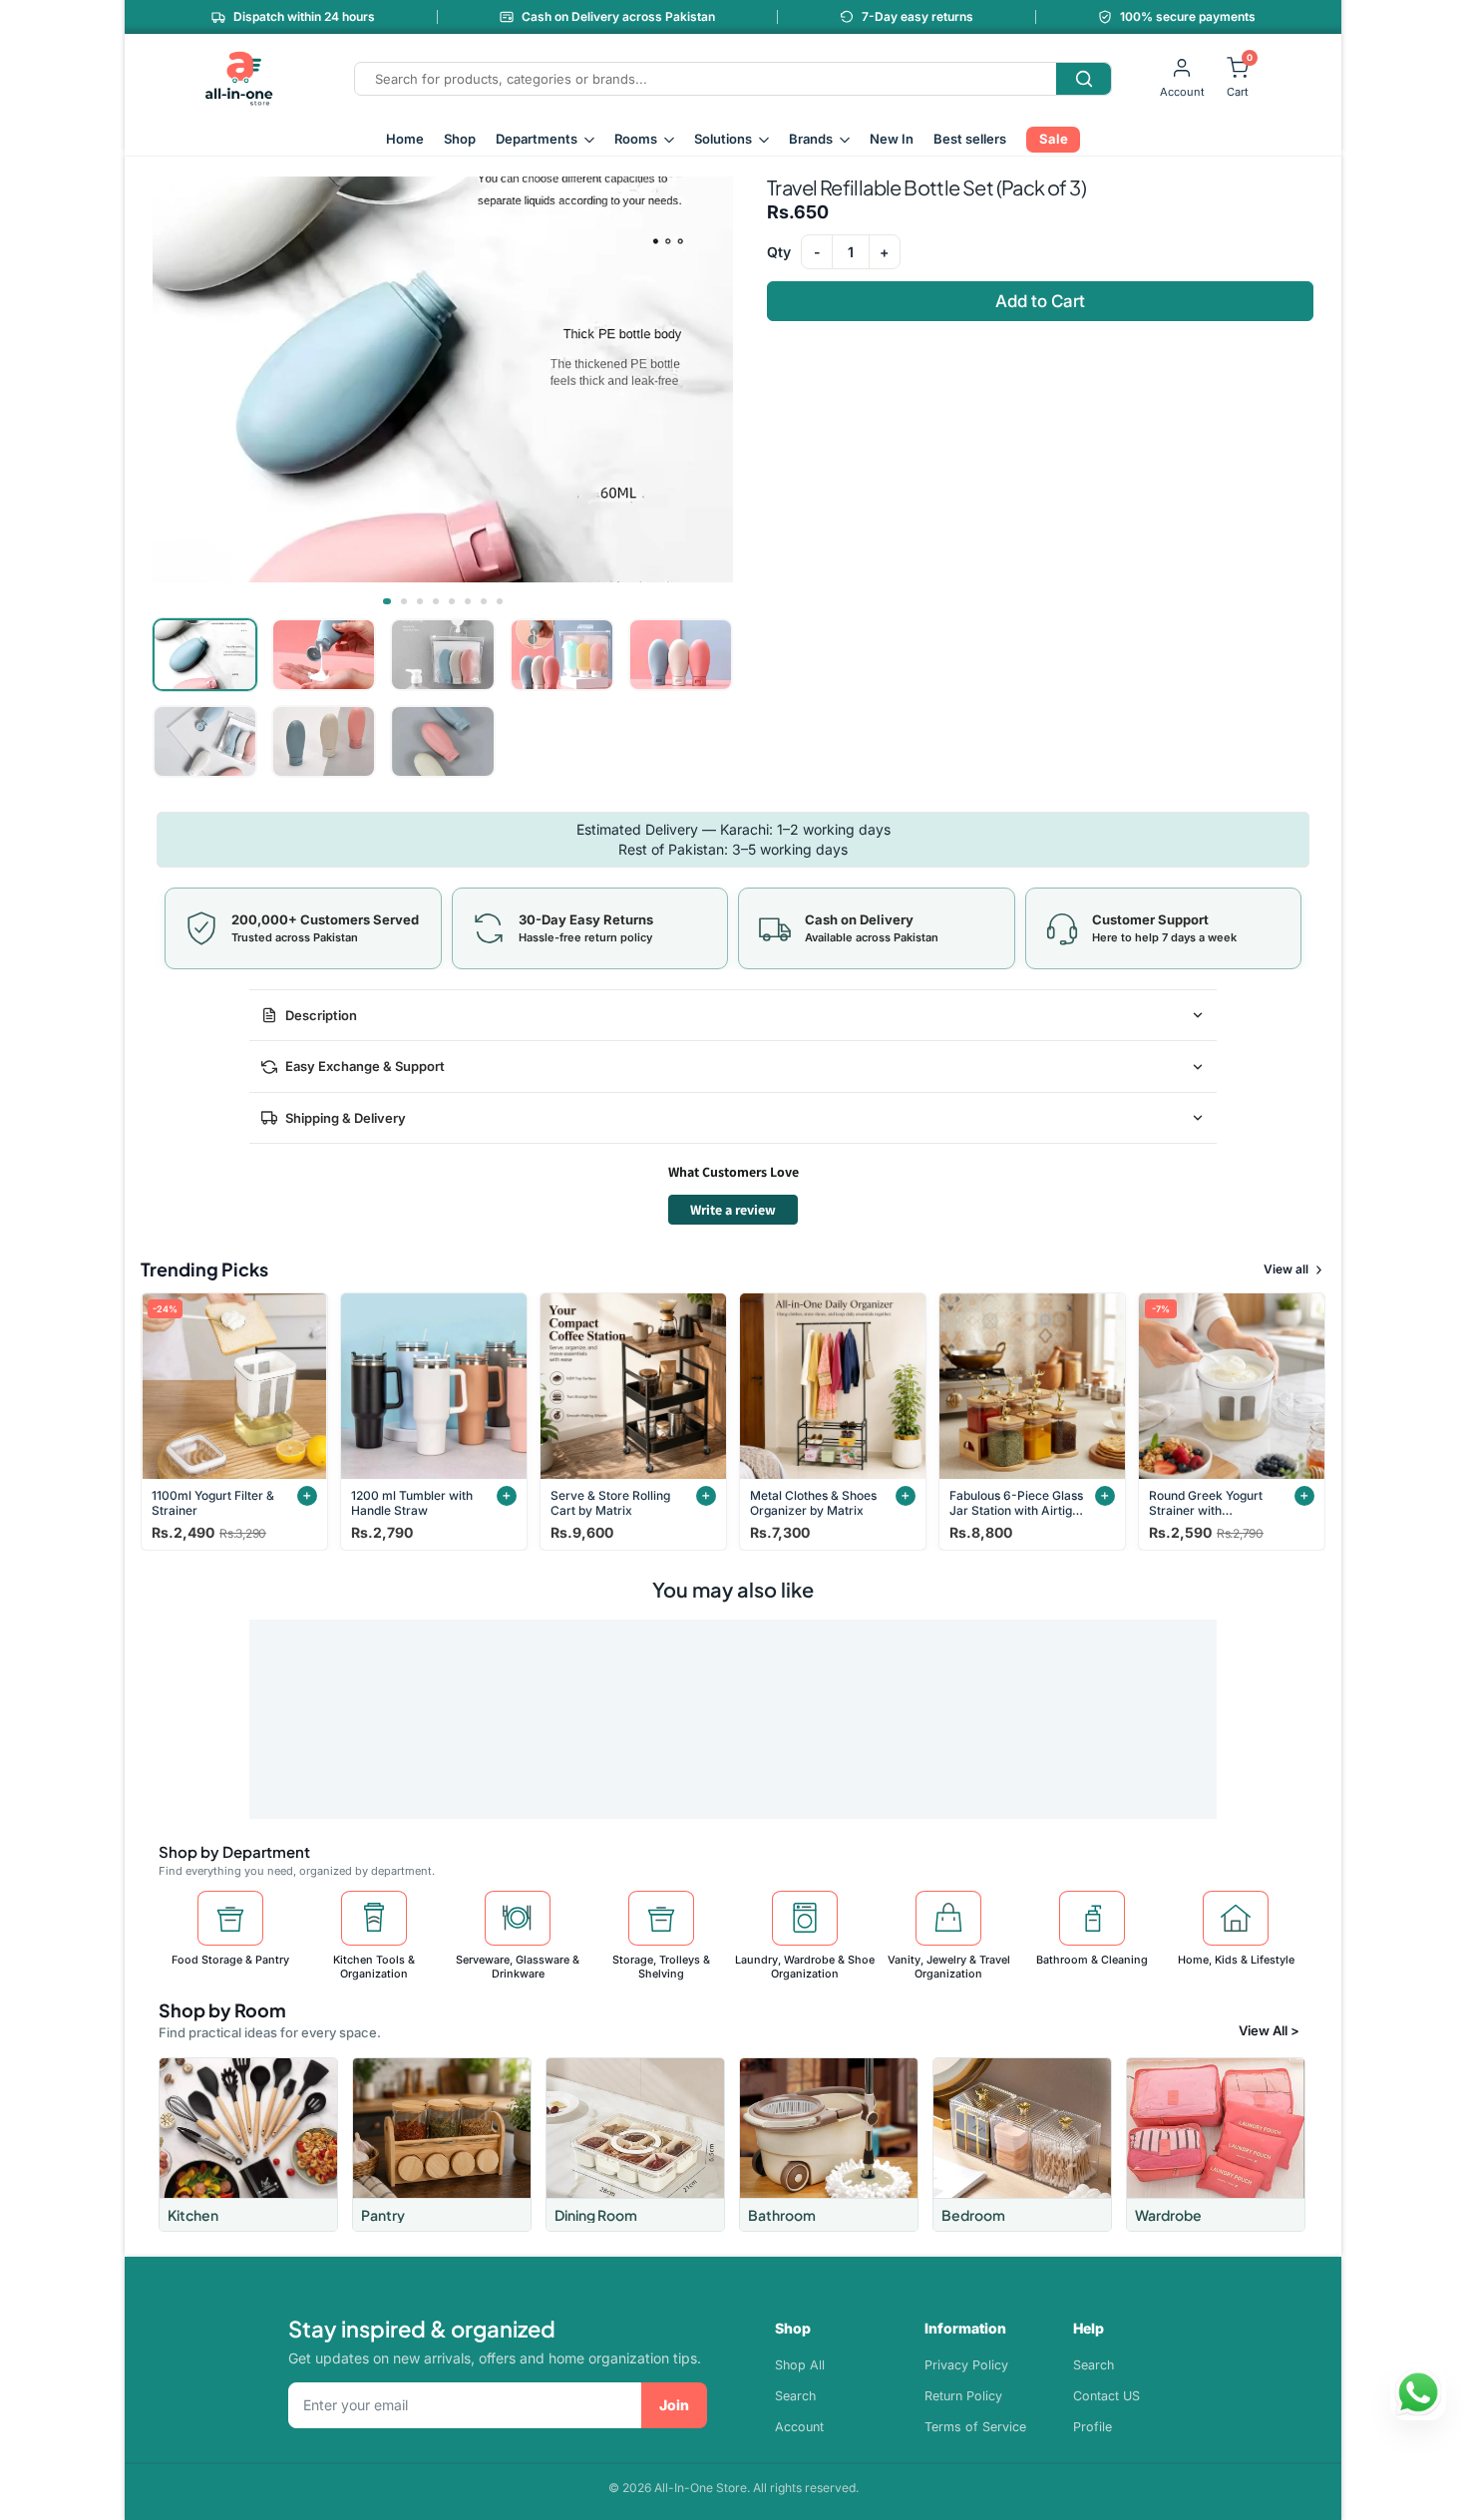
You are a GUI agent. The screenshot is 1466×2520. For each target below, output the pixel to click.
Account (799, 2427)
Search (795, 2396)
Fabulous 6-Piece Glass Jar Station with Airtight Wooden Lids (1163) (1016, 1503)
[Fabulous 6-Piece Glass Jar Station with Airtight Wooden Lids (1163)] (1032, 1386)
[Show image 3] (420, 601)
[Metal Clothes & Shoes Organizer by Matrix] (833, 1386)
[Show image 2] (404, 601)
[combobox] (706, 79)
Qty (779, 252)
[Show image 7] (484, 601)
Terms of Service (975, 2427)
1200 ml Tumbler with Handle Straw (412, 1503)
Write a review (733, 1210)
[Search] (1084, 79)
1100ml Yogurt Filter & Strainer (213, 1503)
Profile (1093, 2427)
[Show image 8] (500, 601)
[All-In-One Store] (239, 79)
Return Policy (963, 2396)
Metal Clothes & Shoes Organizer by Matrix (813, 1503)
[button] (443, 379)
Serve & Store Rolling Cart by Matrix (610, 1503)
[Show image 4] (436, 601)
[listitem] (248, 2145)
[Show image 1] (387, 601)
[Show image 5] (452, 601)
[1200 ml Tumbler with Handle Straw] (434, 1386)
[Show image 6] (468, 601)
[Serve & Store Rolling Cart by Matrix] (633, 1386)
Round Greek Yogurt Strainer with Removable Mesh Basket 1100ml (1206, 1503)
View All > (1269, 2030)
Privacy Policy (966, 2365)
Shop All (800, 2365)
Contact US (1106, 2396)
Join (674, 2405)
